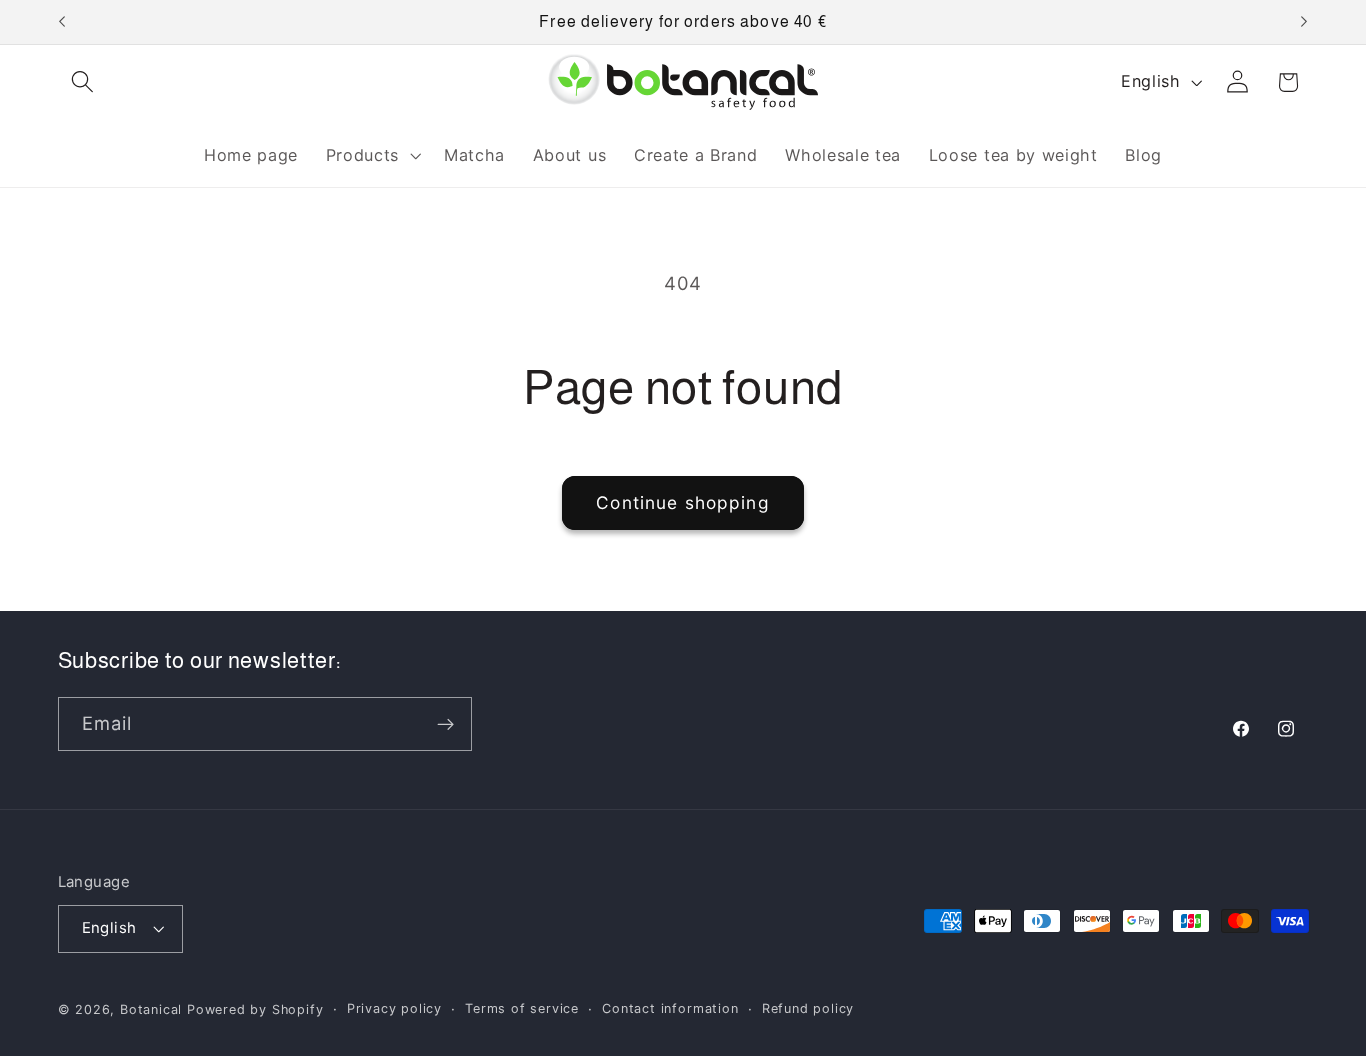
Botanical (153, 1009)
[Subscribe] (445, 725)
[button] (83, 82)
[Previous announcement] (62, 22)
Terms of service (522, 1008)
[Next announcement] (1304, 22)
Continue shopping (683, 502)
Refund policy (808, 1008)
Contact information (670, 1008)
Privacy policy (394, 1008)
